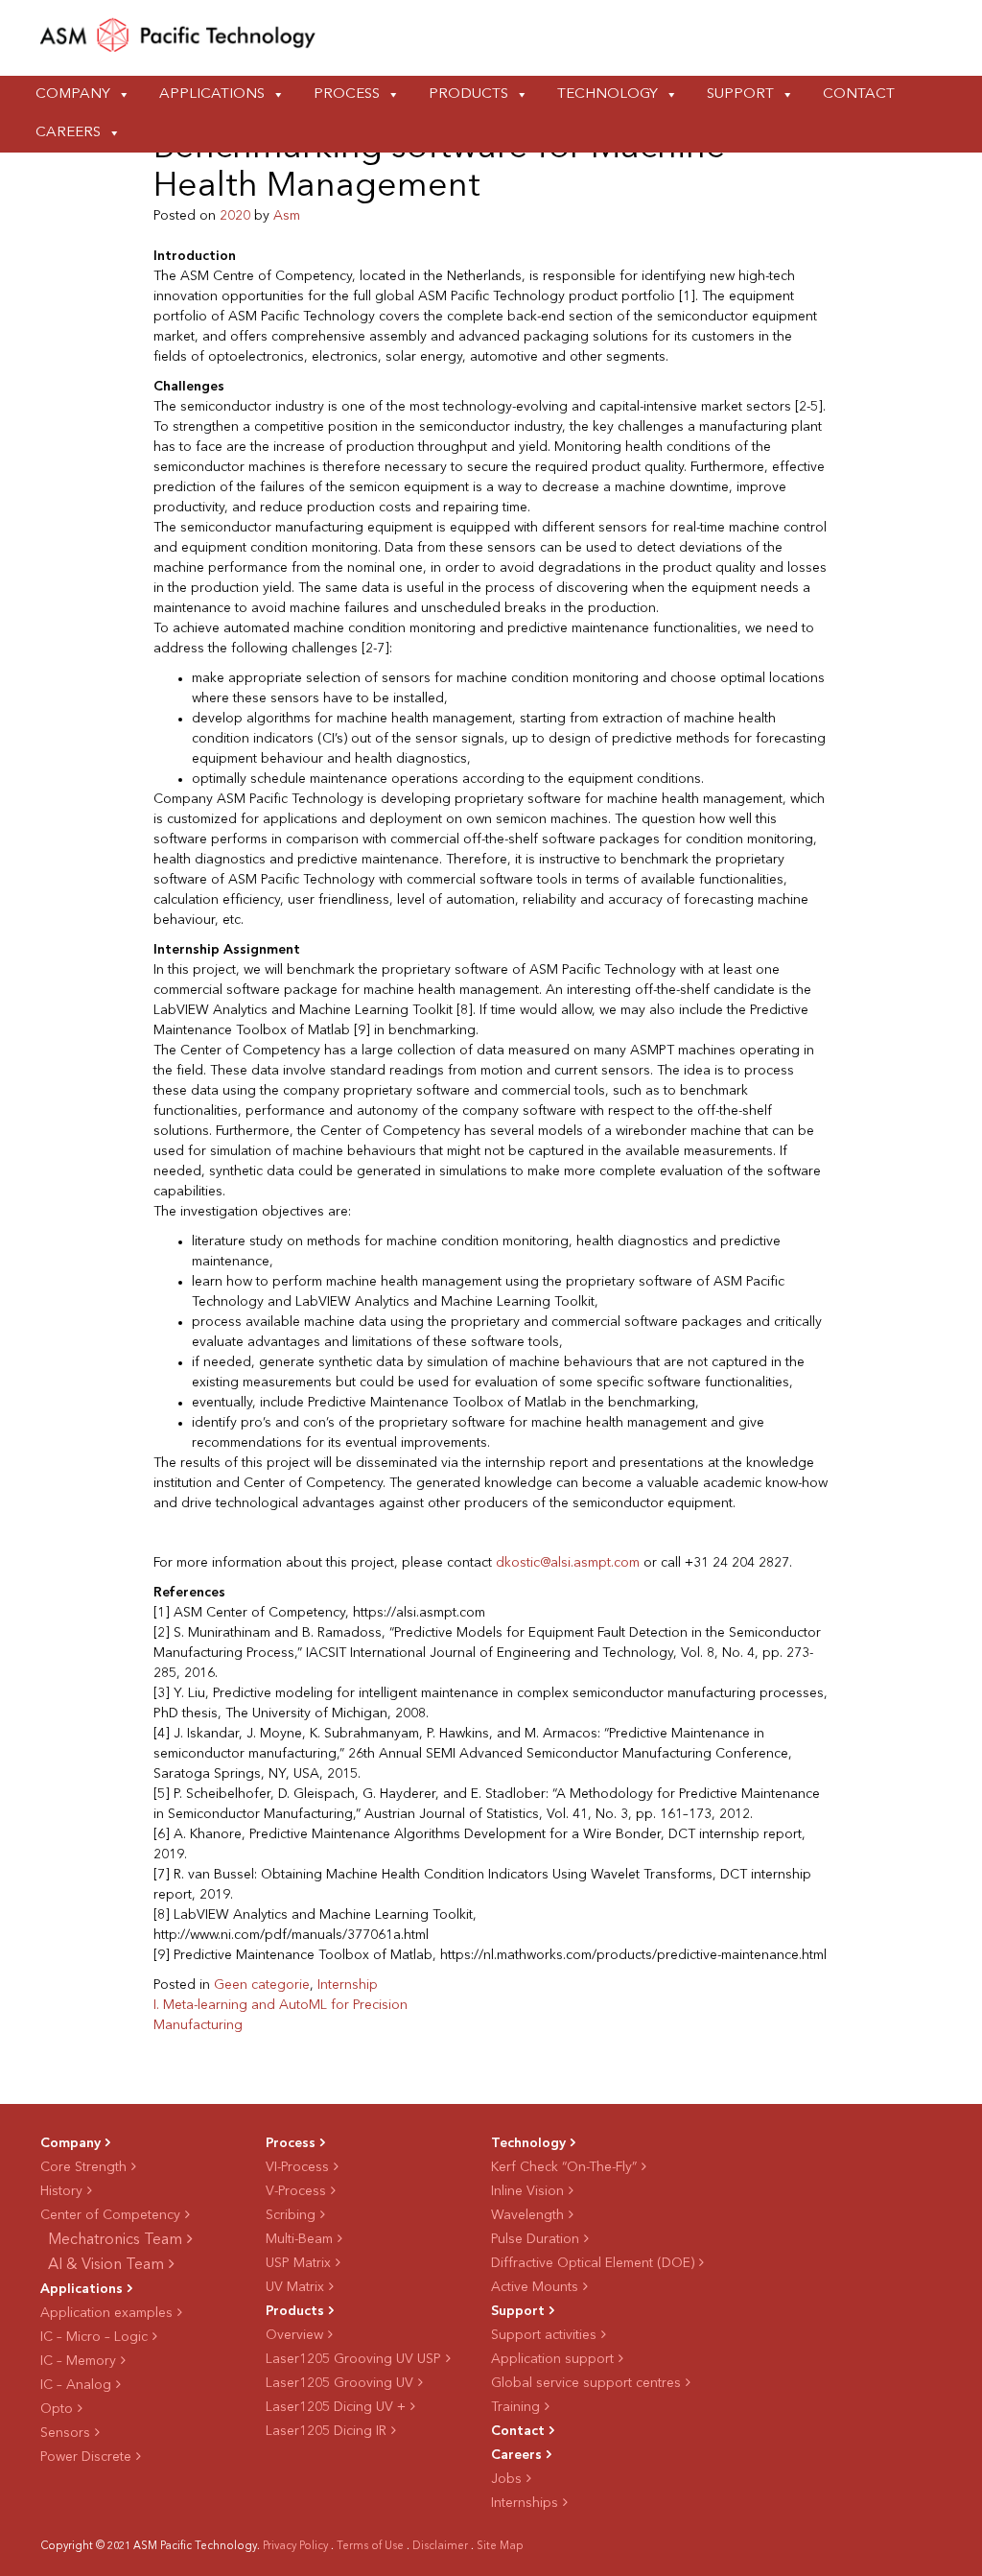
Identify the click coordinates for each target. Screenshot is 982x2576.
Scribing (291, 2215)
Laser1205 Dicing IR (326, 2431)
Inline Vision (527, 2191)
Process (347, 95)
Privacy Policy (295, 2547)
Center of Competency (110, 2215)
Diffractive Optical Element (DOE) (593, 2263)
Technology (608, 95)
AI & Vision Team (106, 2265)
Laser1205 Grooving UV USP (353, 2359)
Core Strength (83, 2167)
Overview (294, 2335)
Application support (552, 2359)
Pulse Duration (535, 2239)
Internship (348, 1985)
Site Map (500, 2547)
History (61, 2191)
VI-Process (297, 2167)
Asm (287, 216)
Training (515, 2407)
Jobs (506, 2479)
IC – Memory (78, 2361)
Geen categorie (262, 1985)
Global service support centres (586, 2383)
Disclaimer (440, 2547)
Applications (212, 95)
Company (73, 95)
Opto (57, 2409)
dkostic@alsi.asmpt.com (568, 1563)
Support (740, 95)
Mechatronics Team (115, 2240)
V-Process (296, 2191)
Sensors (65, 2433)
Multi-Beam (299, 2239)
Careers (68, 133)
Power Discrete (86, 2457)
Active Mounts (535, 2287)
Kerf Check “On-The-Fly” (564, 2167)
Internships (525, 2503)
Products (468, 95)
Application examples (106, 2313)
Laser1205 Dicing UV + (336, 2407)
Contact (859, 95)
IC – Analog (76, 2385)
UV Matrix (295, 2287)
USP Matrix (298, 2263)
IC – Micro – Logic (94, 2337)
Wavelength (527, 2215)
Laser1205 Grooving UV (339, 2383)
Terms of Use (370, 2547)
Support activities (544, 2335)
